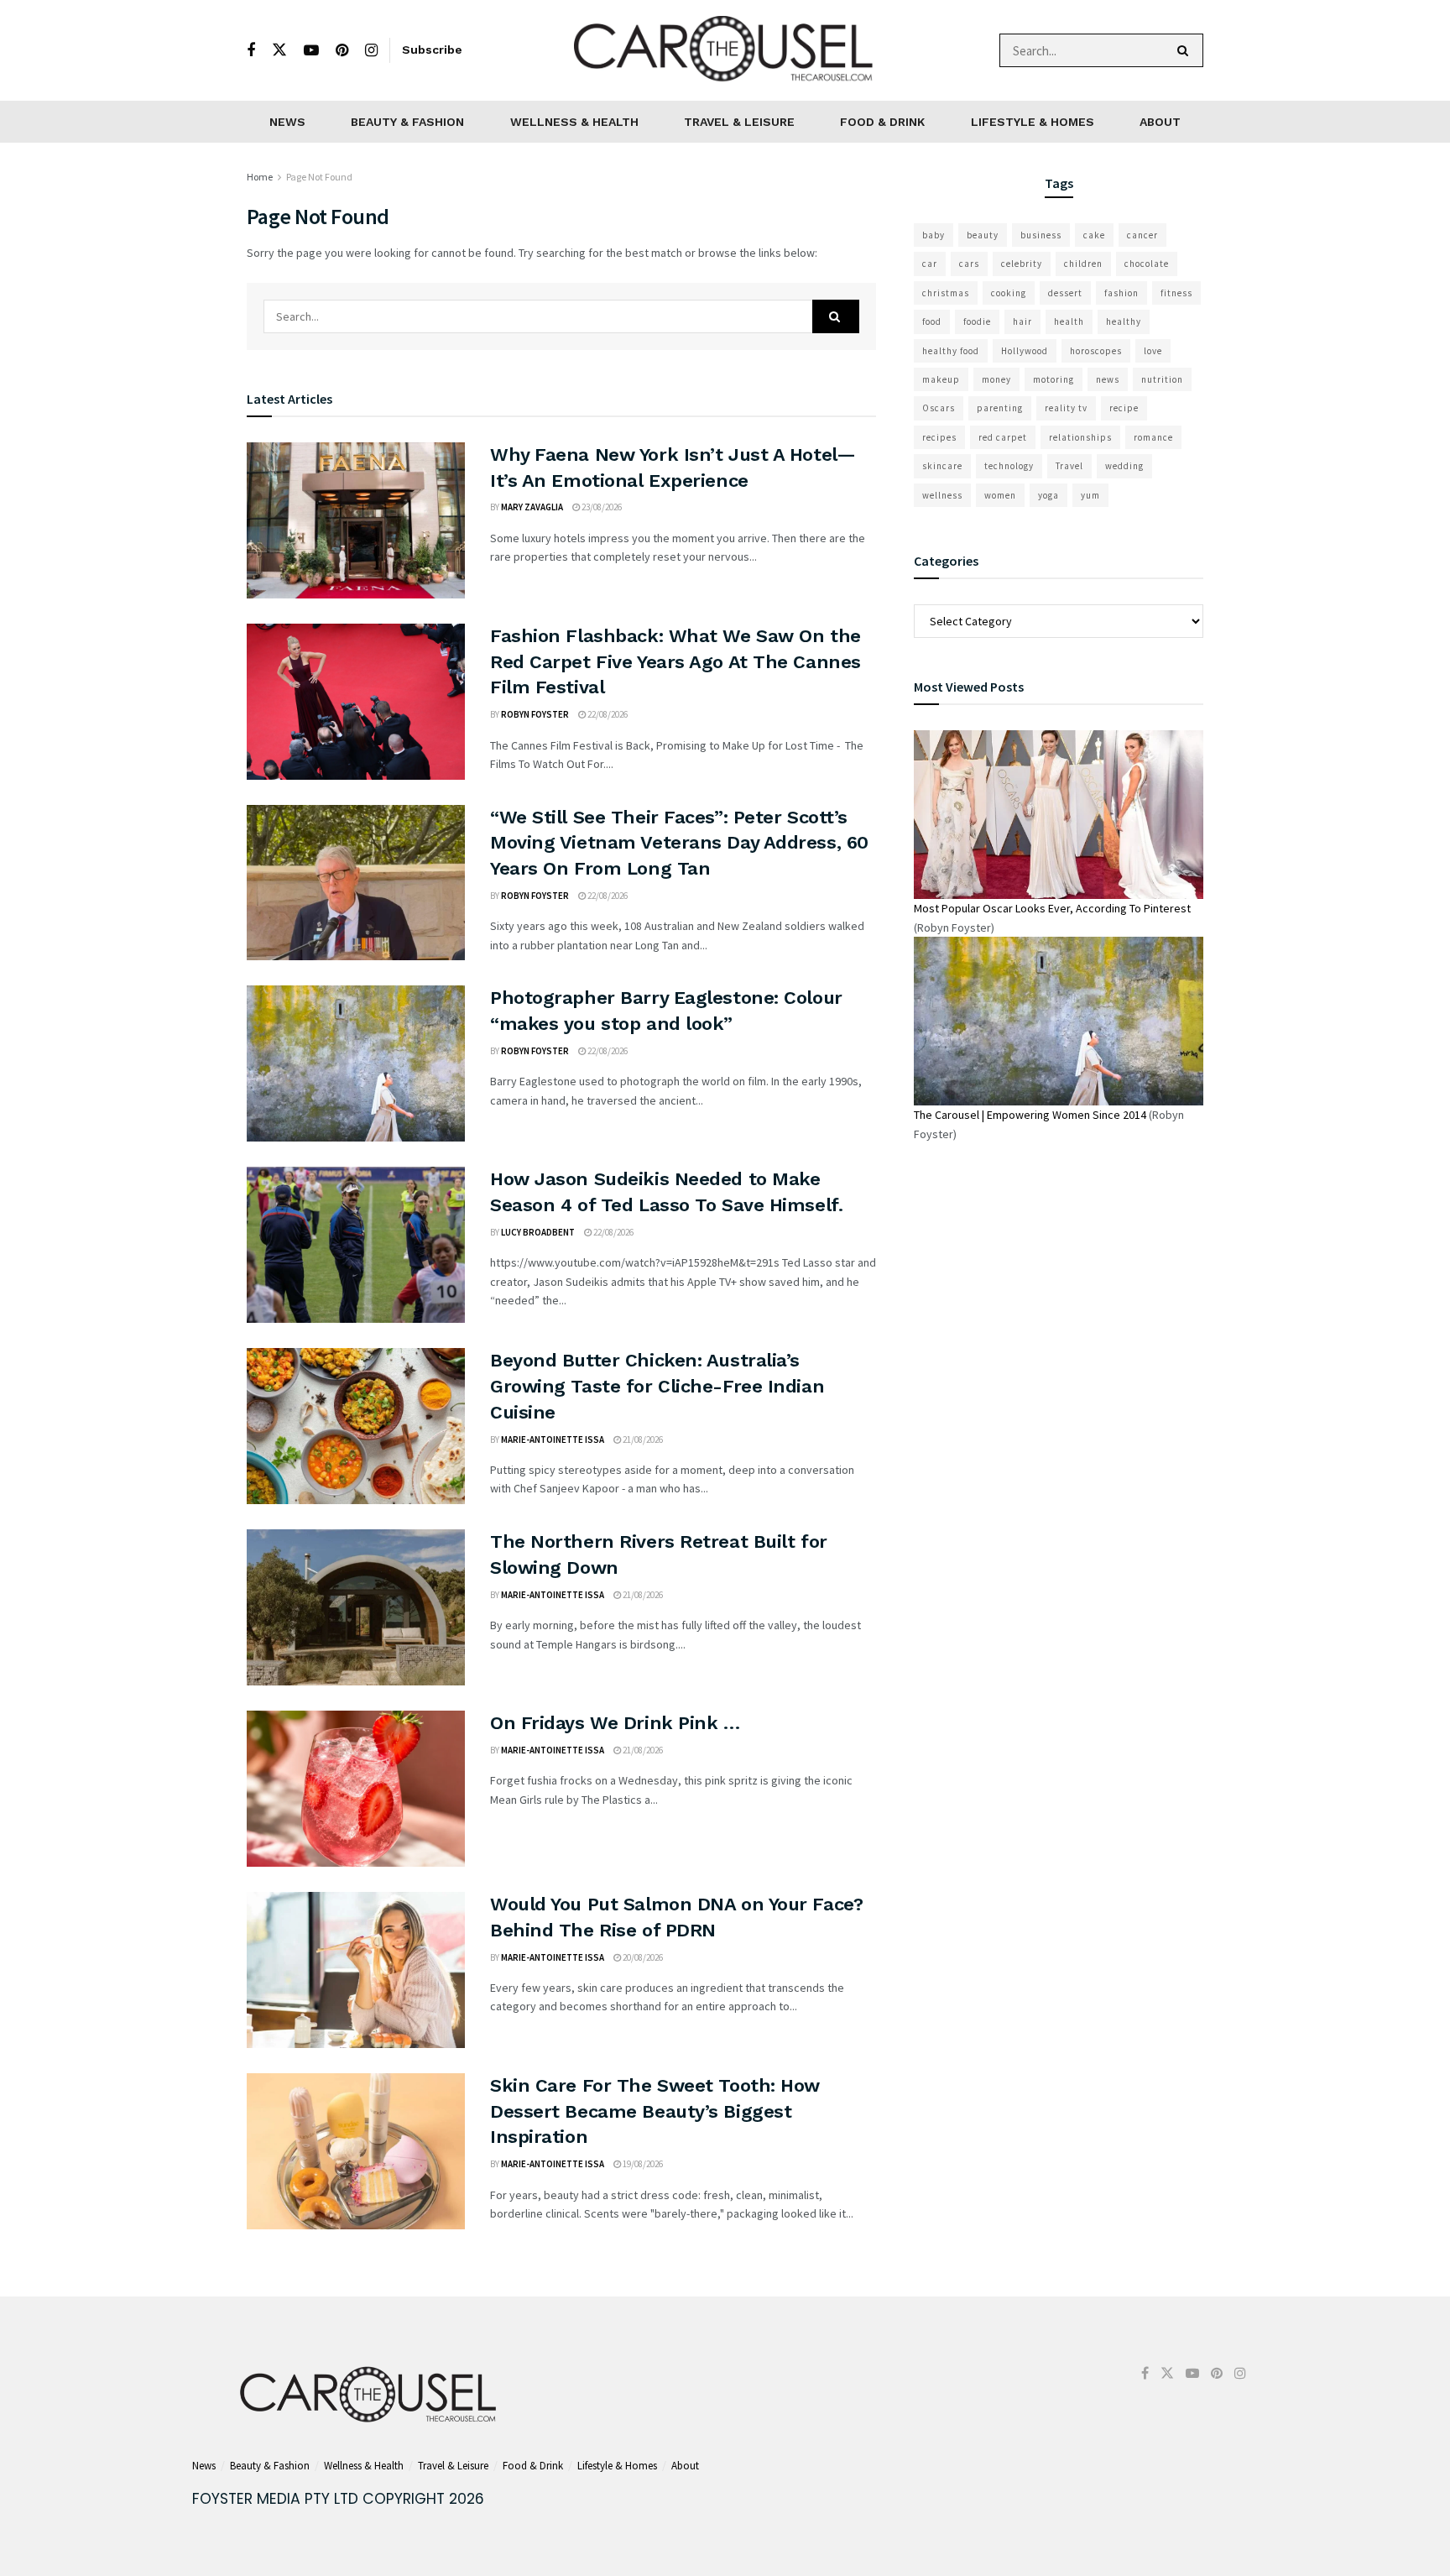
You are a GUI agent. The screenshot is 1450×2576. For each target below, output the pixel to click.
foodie (977, 321)
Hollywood (1025, 351)
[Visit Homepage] (725, 50)
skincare (942, 466)
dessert (1065, 293)
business (1041, 235)
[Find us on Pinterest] (342, 51)
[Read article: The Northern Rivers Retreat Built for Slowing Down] (356, 1607)
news (1108, 379)
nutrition (1162, 379)
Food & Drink (882, 122)
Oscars (939, 408)
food (932, 321)
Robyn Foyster (535, 714)
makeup (941, 379)
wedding (1124, 466)
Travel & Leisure (739, 122)
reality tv (1066, 408)
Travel (1069, 466)
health (1069, 321)
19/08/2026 (642, 2164)
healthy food (951, 351)
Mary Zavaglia (532, 507)
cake (1094, 235)
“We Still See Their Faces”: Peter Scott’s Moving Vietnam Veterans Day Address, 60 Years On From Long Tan (679, 843)
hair (1022, 321)
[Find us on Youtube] (311, 51)
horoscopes (1096, 351)
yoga (1048, 495)
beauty (983, 235)
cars (969, 264)
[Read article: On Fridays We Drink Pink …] (356, 1789)
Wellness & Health (574, 122)
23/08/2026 (601, 507)
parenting (1000, 408)
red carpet (1003, 437)
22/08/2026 (607, 714)
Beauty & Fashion (407, 122)
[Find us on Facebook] (251, 51)
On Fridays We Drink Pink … (615, 1723)
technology (1009, 466)
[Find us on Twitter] (279, 50)
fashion (1121, 293)
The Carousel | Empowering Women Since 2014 (1030, 1115)
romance (1153, 437)
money (996, 379)
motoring (1054, 379)
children (1083, 264)
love (1153, 351)
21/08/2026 (642, 1440)
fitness (1176, 293)
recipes (939, 437)
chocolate (1147, 264)
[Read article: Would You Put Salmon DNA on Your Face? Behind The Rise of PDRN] (356, 1970)
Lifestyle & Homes (1033, 122)
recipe (1124, 408)
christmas (946, 293)
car (930, 264)
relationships (1080, 437)
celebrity (1022, 264)
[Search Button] (1186, 50)
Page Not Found (319, 177)
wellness (942, 495)
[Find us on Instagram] (371, 51)
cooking (1009, 293)
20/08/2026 (642, 1957)
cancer (1142, 235)
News (287, 122)
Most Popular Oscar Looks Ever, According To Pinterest (1052, 908)
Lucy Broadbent (538, 1232)
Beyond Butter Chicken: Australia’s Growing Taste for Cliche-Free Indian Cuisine (657, 1386)
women (1000, 495)
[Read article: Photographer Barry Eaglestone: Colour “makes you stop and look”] (356, 1063)
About (1160, 122)
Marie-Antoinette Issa (553, 1440)
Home (260, 177)
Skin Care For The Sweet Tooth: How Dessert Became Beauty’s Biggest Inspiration (655, 2111)
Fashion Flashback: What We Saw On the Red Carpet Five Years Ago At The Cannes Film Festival (675, 662)
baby (934, 235)
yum (1090, 495)
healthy (1124, 321)
